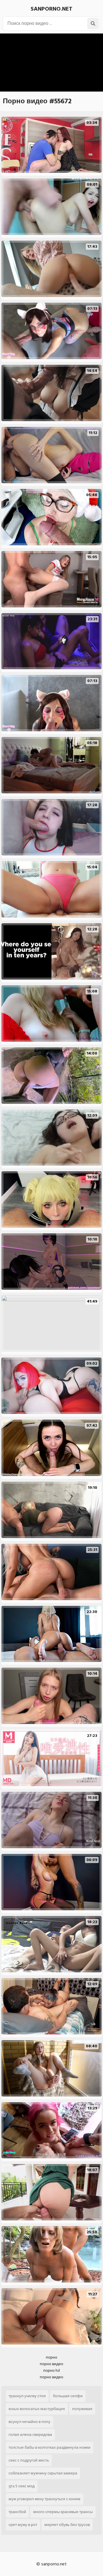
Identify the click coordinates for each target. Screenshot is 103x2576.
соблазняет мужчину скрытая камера (43, 2473)
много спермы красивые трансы (63, 2512)
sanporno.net (51, 9)
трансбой (17, 2512)
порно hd (51, 2370)
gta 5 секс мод (22, 2486)
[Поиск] (93, 23)
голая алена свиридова (30, 2435)
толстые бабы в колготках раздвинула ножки (49, 2447)
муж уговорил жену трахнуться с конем (44, 2499)
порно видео (51, 2364)
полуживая (82, 2409)
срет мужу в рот (23, 2525)
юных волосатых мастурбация (37, 2409)
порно (51, 2357)
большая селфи (68, 2396)
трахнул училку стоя (27, 2396)
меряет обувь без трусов (67, 2525)
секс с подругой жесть (29, 2460)
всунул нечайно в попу (29, 2422)
